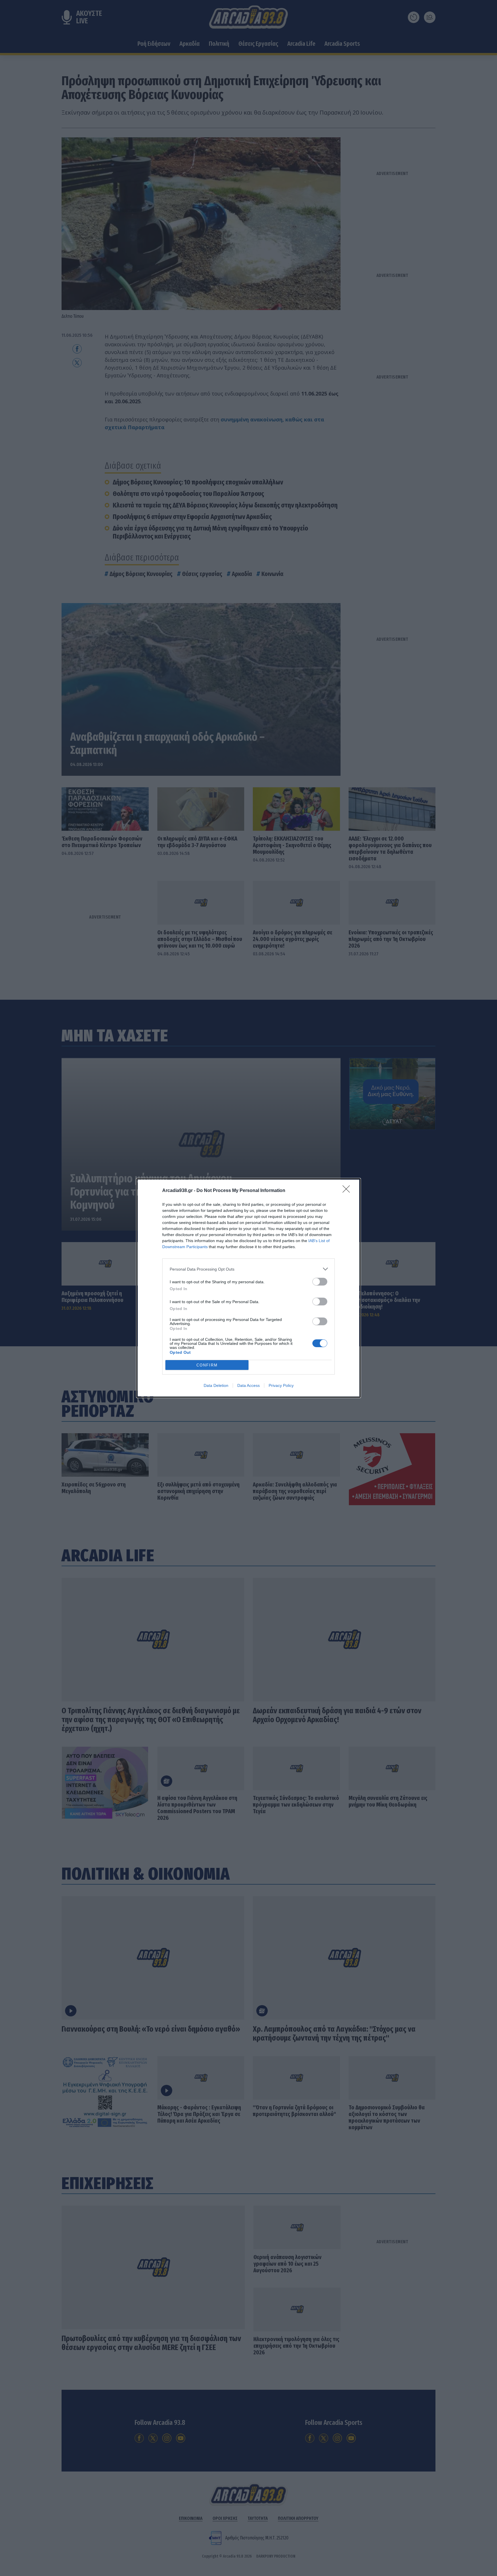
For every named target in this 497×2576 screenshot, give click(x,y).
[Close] (348, 1191)
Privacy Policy (281, 1385)
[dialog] (248, 1288)
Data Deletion (216, 1385)
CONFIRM (207, 1365)
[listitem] (248, 1269)
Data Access (248, 1385)
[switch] (320, 1282)
